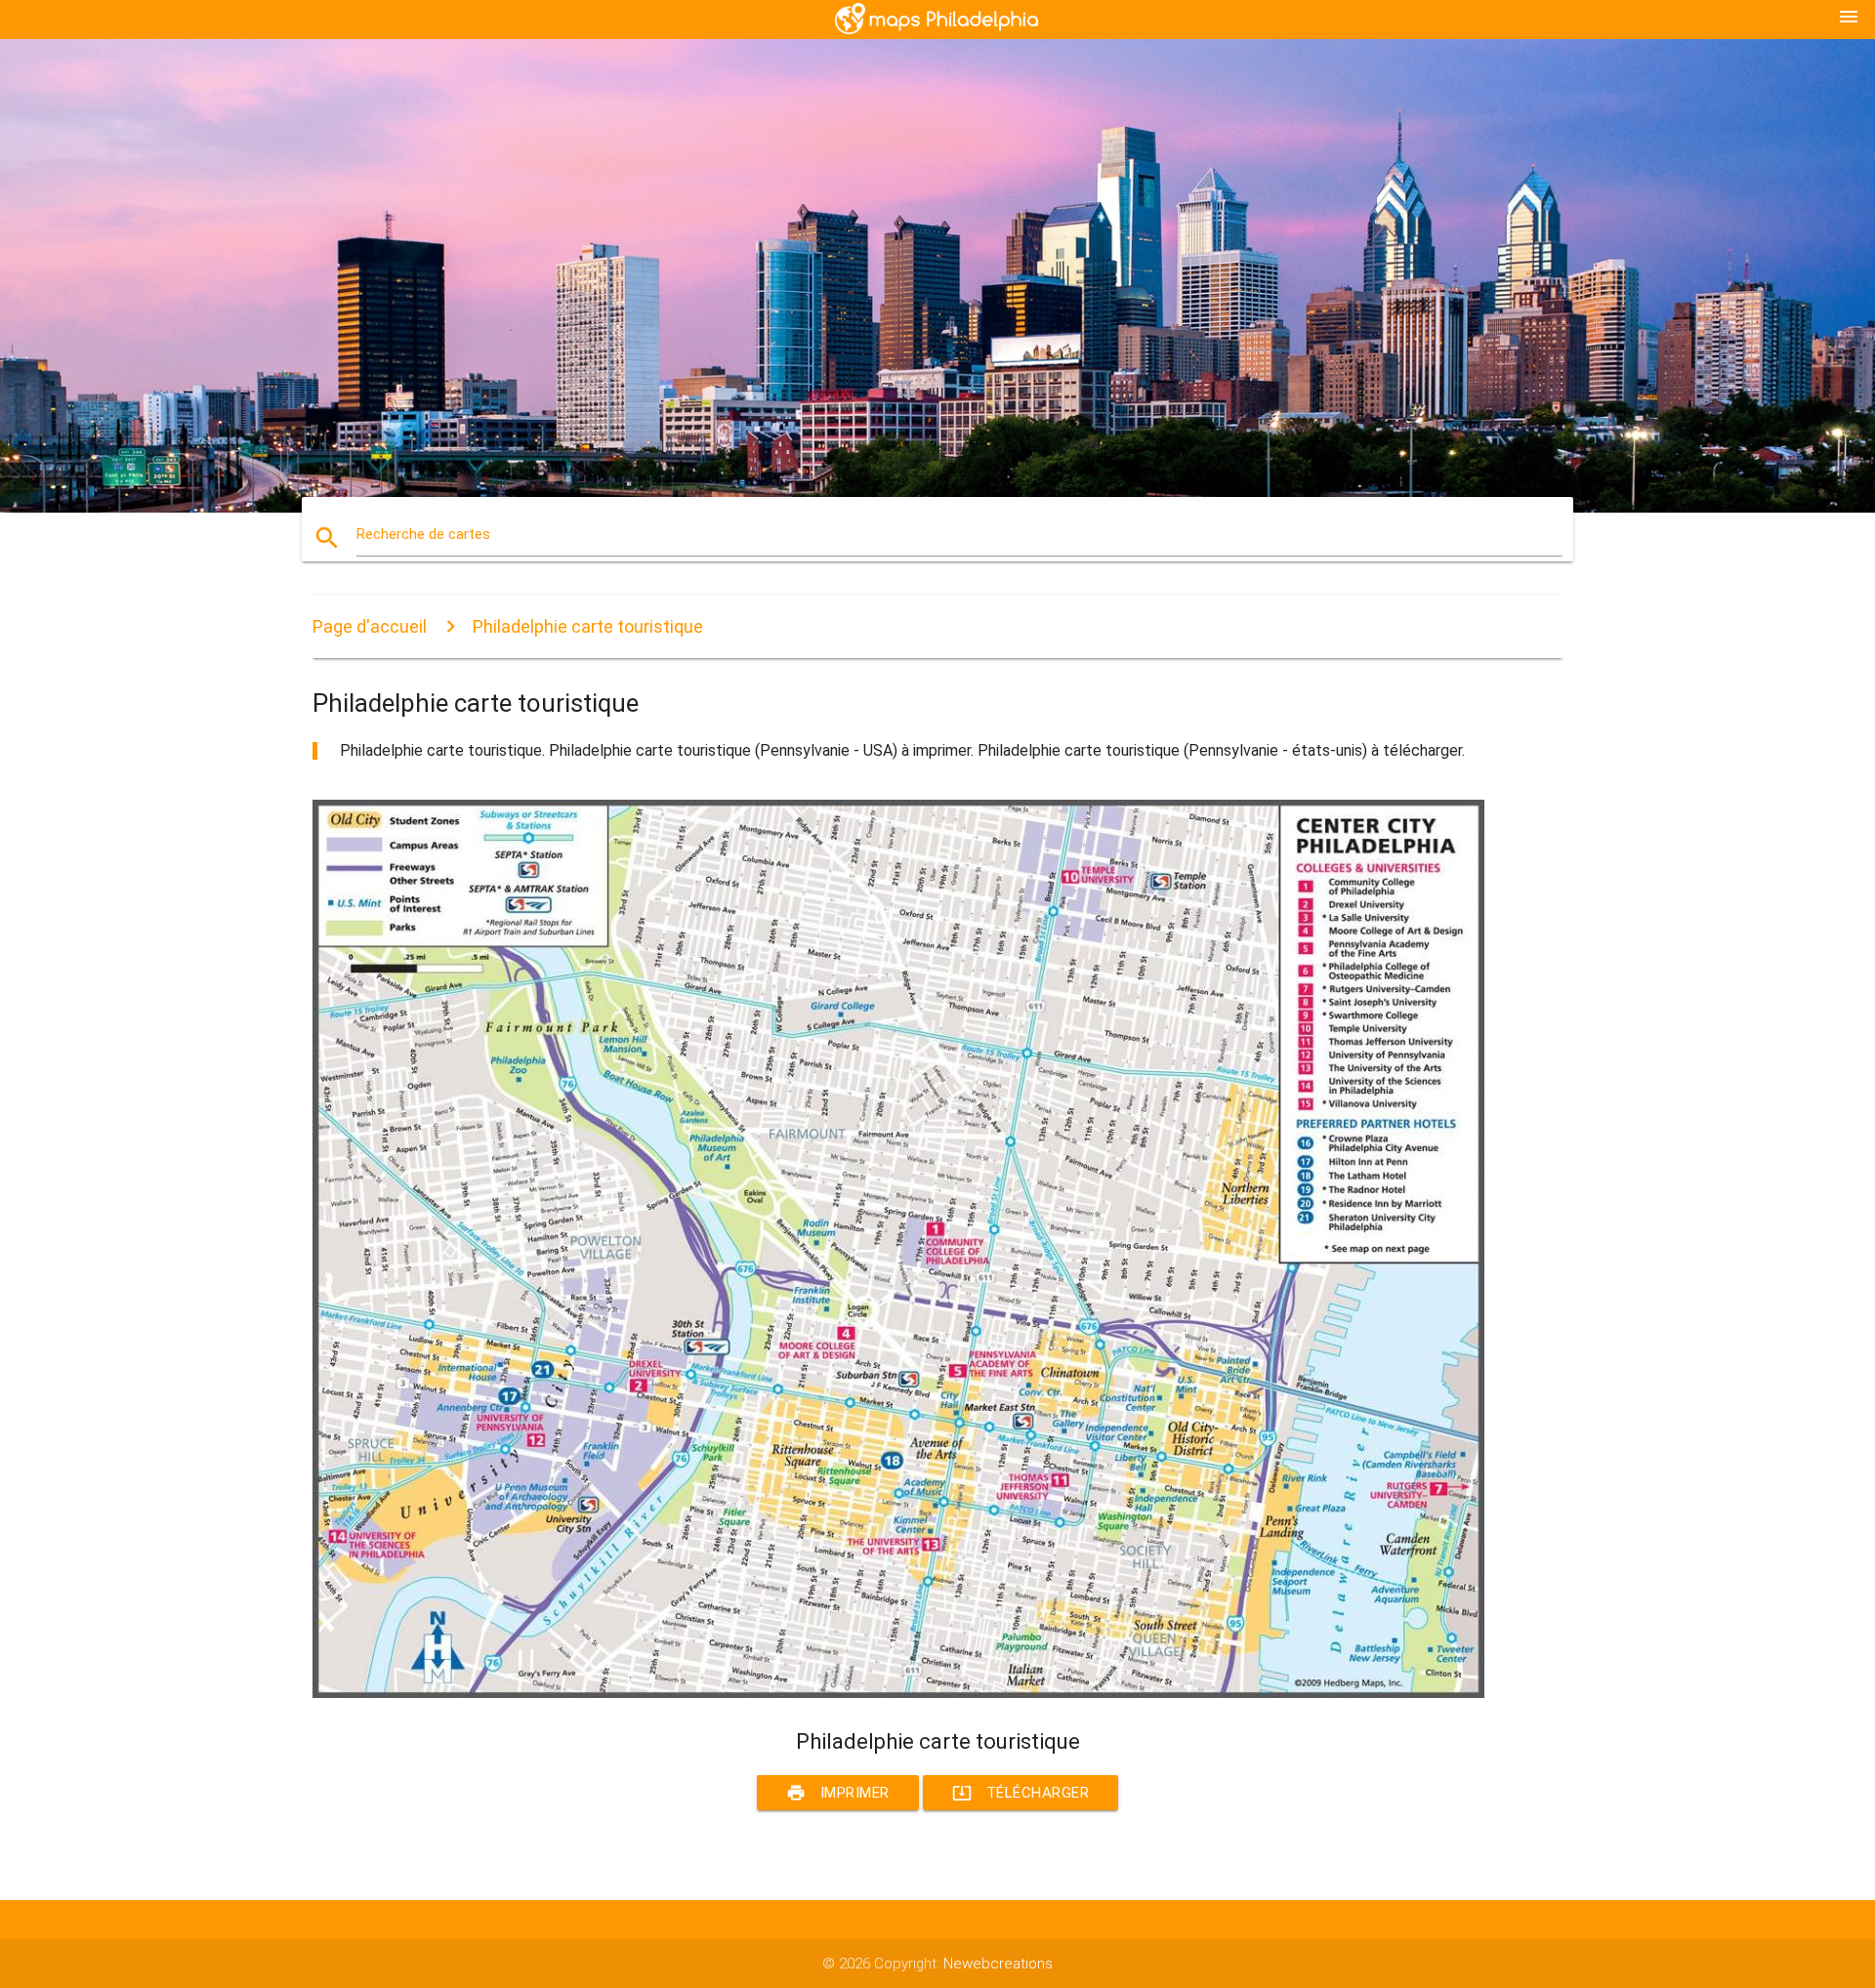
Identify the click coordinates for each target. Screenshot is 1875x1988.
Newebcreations (998, 1964)
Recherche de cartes (423, 534)
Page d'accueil (370, 626)
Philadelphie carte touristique (588, 626)
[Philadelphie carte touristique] (898, 1693)
